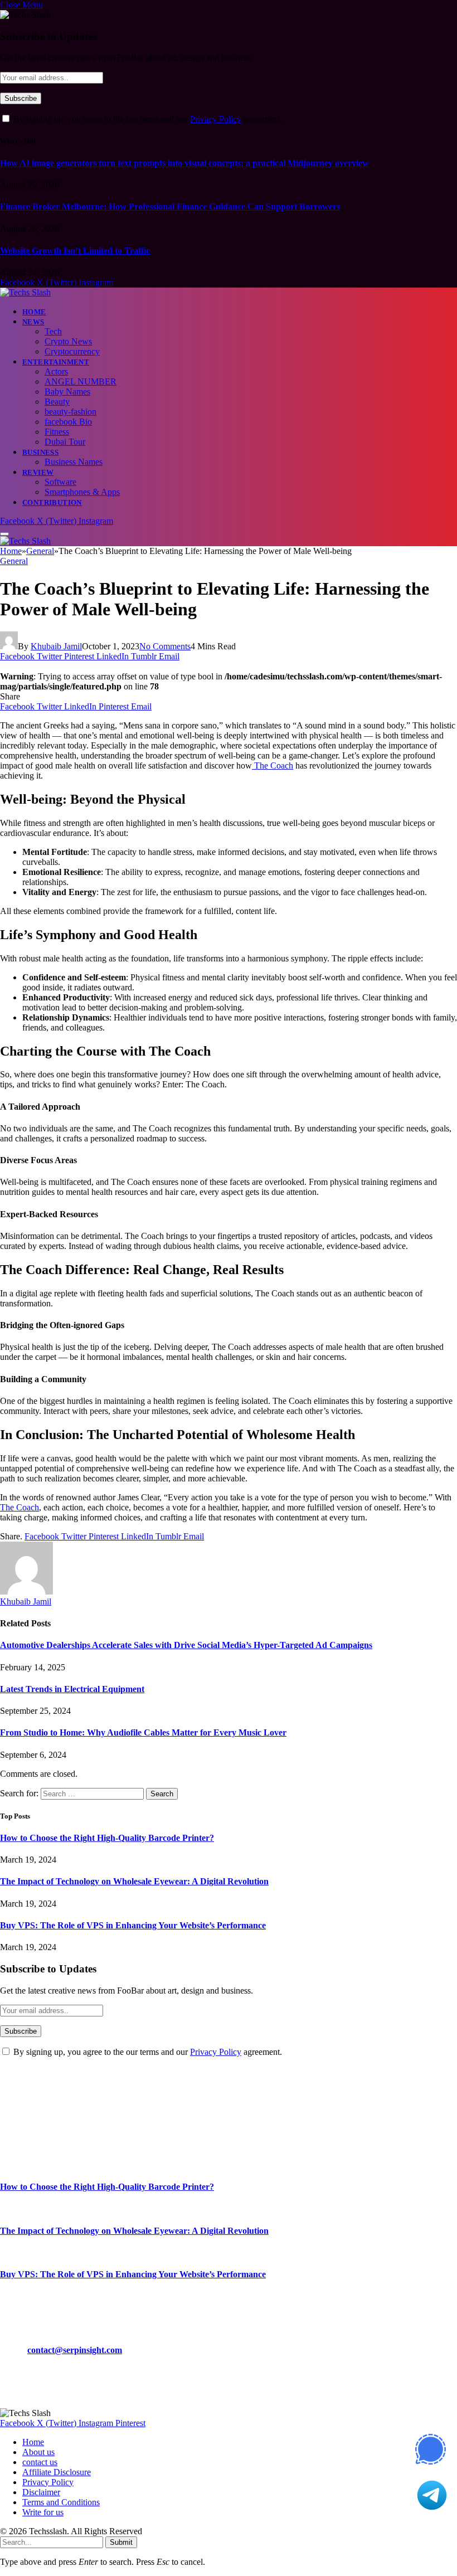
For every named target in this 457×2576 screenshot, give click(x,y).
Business (40, 452)
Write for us (43, 2512)
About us (38, 2452)
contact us (40, 2462)
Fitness (57, 432)
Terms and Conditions (61, 2502)
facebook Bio (68, 422)
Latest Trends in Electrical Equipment (72, 1689)
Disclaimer (41, 2492)
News (33, 322)
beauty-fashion (71, 412)
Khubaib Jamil (56, 646)
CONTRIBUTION (52, 502)
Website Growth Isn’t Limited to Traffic (75, 251)
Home (34, 312)
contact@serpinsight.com (75, 2350)
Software (60, 482)
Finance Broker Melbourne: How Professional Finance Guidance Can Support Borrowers (170, 206)
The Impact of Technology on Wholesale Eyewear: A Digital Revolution (134, 1881)
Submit (121, 2542)
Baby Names (67, 392)
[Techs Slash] (25, 292)
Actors (56, 371)
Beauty (57, 402)
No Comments (165, 646)
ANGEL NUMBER (81, 381)
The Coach (273, 765)
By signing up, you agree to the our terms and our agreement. (147, 119)
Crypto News (68, 341)
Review (38, 472)
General (14, 561)
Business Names (74, 462)
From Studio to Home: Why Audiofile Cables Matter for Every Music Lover (143, 1732)
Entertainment (56, 362)
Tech (53, 331)
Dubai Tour (65, 442)
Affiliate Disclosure (57, 2472)
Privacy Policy (216, 119)
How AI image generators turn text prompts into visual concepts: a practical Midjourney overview (184, 163)
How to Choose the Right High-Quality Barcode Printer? (107, 1838)
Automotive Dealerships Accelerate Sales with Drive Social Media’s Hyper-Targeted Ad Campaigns (186, 1645)
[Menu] (4, 534)
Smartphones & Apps (82, 492)
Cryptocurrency (72, 351)
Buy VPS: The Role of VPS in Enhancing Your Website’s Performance (133, 1925)
